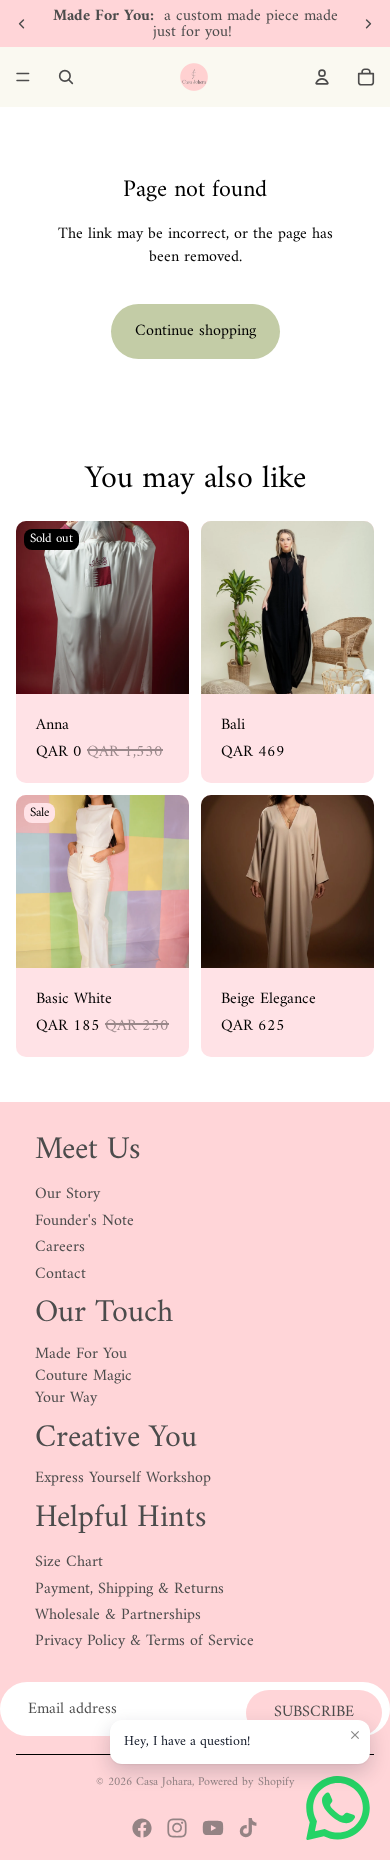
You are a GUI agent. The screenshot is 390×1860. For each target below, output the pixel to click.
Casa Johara (164, 1782)
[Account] (322, 77)
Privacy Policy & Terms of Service (144, 1641)
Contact (60, 1274)
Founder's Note (84, 1221)
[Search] (66, 77)
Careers (60, 1247)
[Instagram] (177, 1828)
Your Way (66, 1398)
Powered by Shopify (246, 1782)
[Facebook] (142, 1828)
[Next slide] (368, 24)
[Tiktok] (248, 1828)
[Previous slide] (22, 24)
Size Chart (69, 1562)
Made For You (81, 1354)
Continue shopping (195, 331)
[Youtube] (213, 1828)
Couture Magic (83, 1376)
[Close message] (355, 1735)
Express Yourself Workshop (123, 1478)
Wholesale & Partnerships (118, 1615)
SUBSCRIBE (314, 1712)
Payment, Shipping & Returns (129, 1589)
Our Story (67, 1194)
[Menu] (23, 77)
